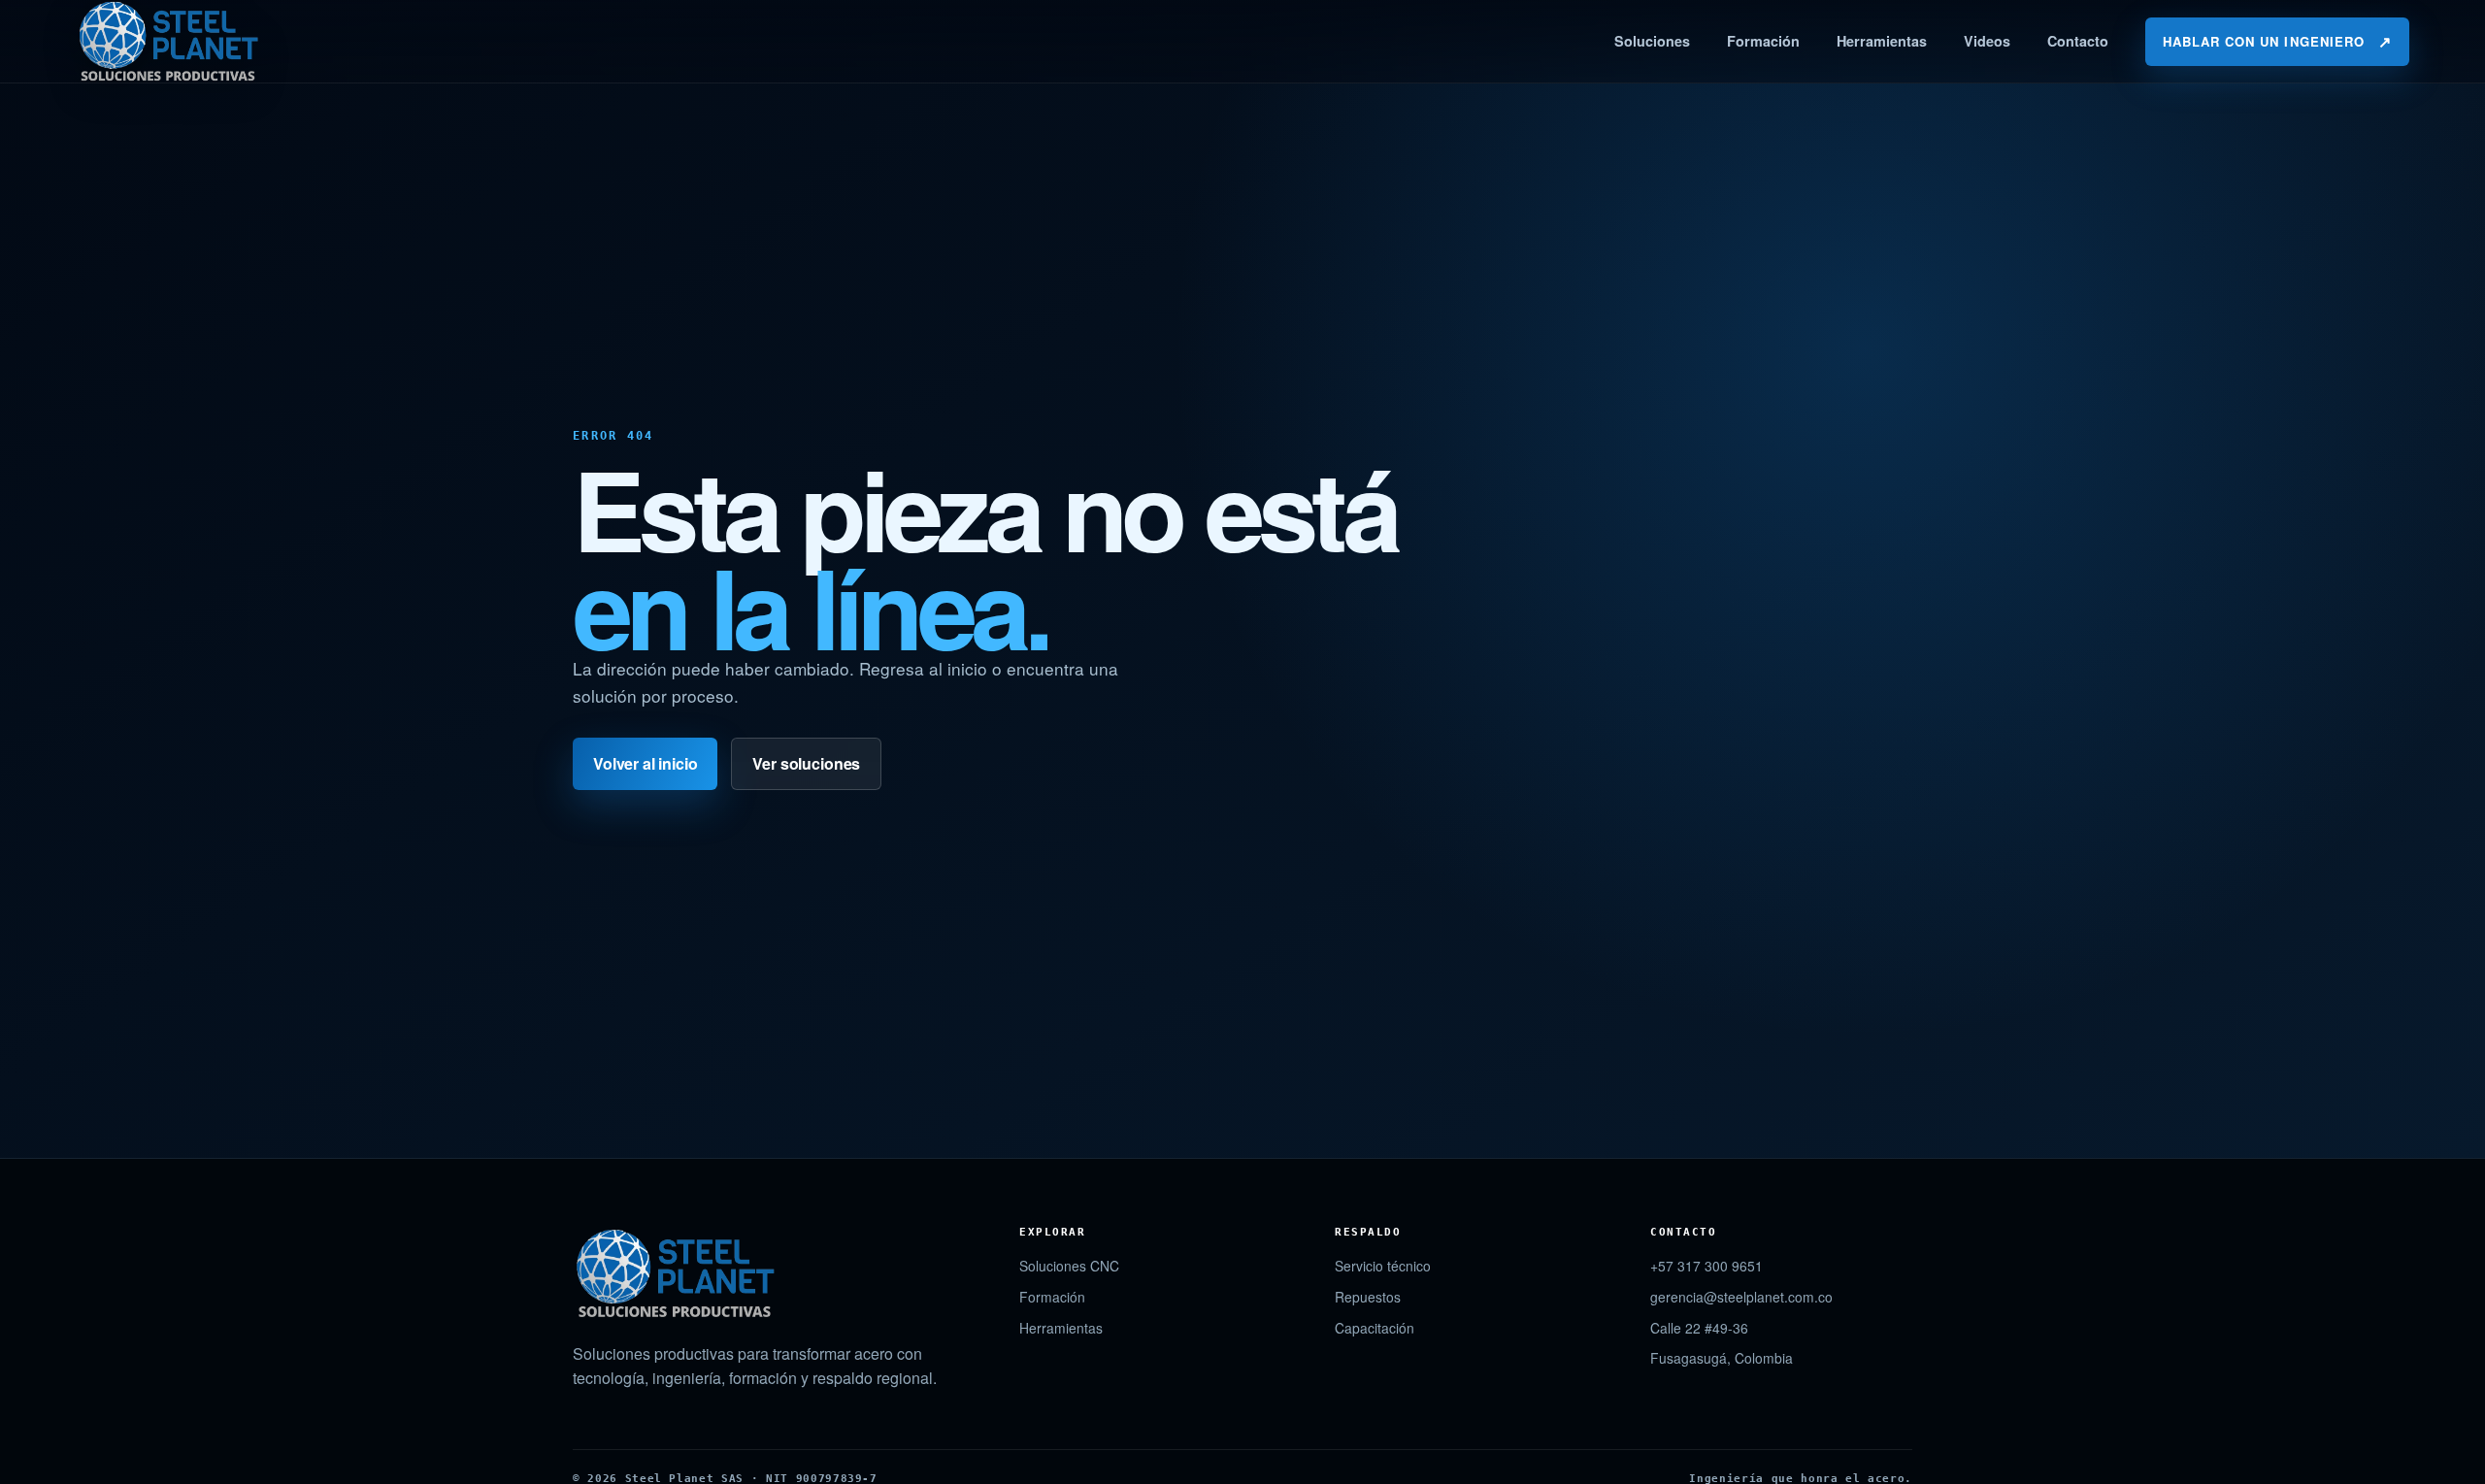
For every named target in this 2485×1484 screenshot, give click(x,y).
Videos (1987, 41)
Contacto (2078, 41)
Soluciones (1652, 41)
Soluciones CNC (1069, 1266)
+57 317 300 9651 (1706, 1266)
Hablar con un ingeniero (2277, 41)
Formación (1763, 41)
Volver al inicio (645, 763)
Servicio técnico (1383, 1266)
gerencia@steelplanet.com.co (1741, 1297)
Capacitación (1375, 1328)
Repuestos (1368, 1297)
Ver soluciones (806, 763)
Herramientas (1882, 41)
